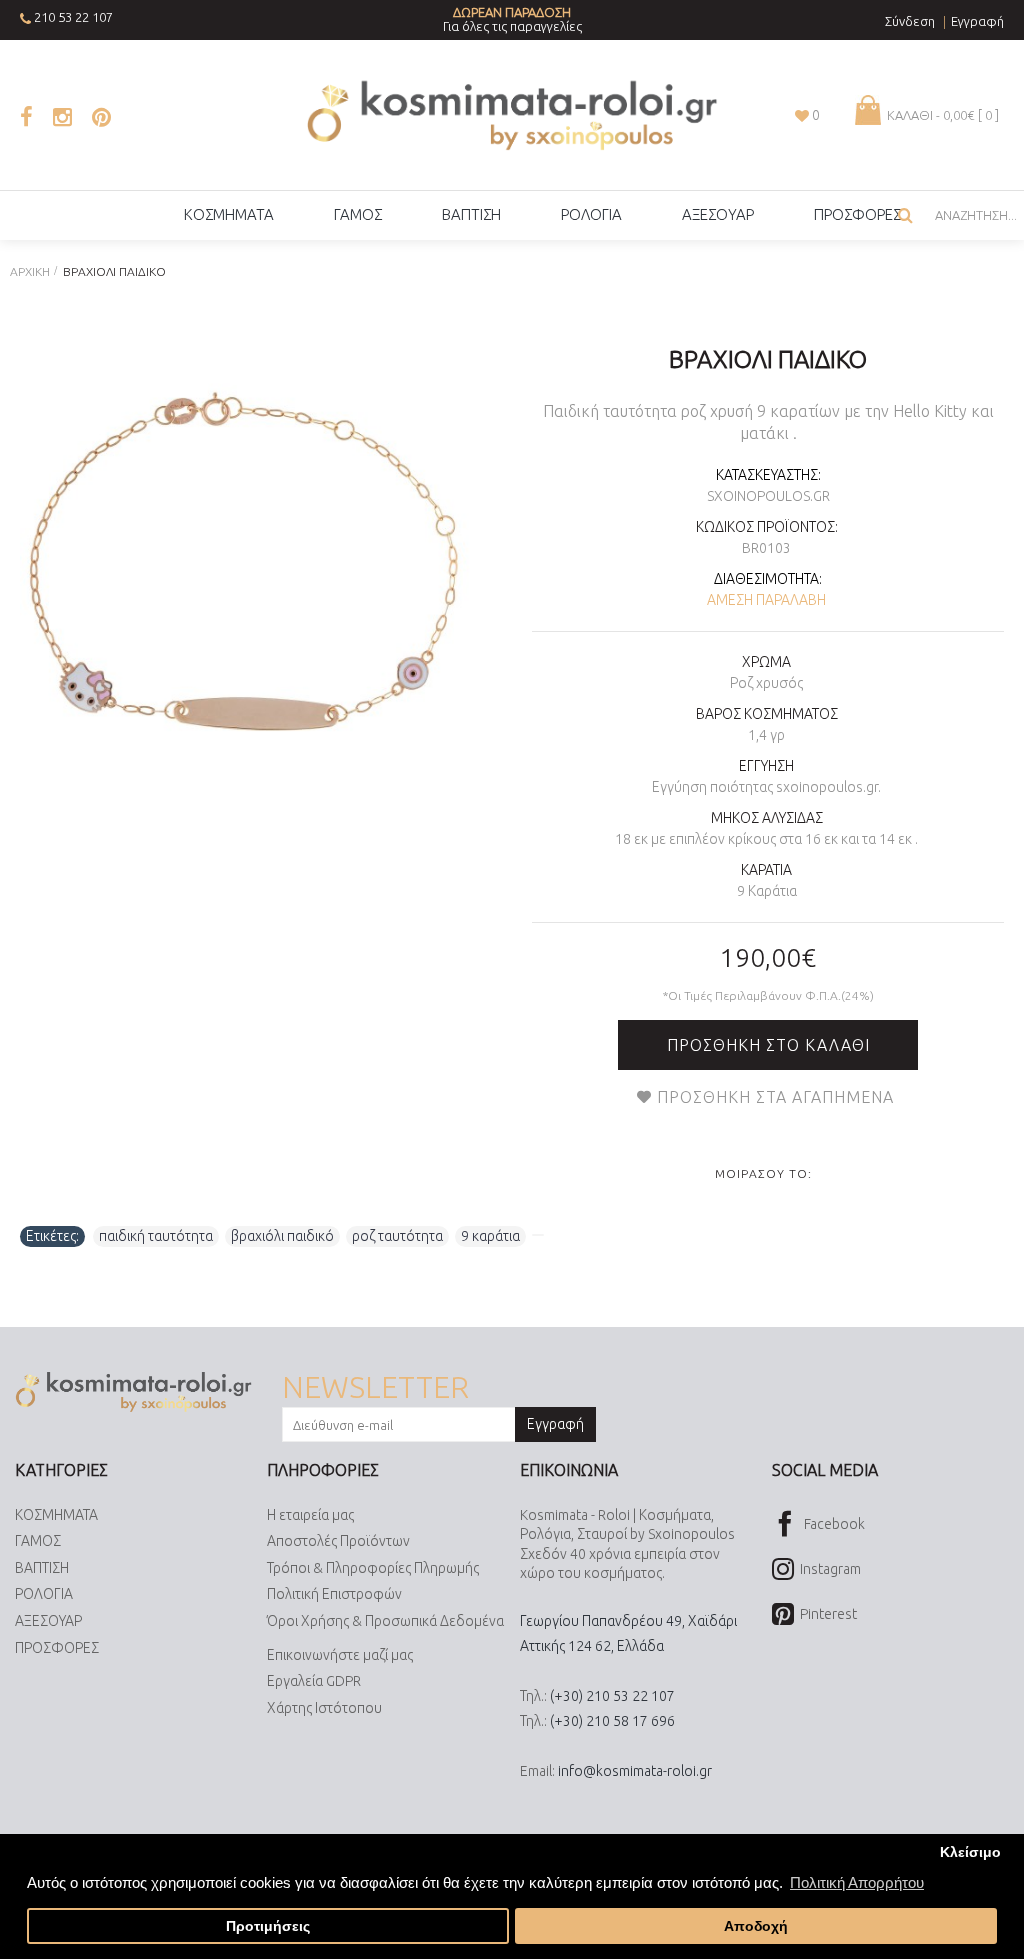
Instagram (830, 1569)
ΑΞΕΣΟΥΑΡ (48, 1621)
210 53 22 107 (73, 17)
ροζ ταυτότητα (397, 1236)
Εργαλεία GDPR (314, 1681)
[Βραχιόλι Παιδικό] (246, 566)
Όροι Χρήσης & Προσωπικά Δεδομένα (385, 1621)
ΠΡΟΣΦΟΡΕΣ (57, 1648)
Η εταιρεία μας (310, 1515)
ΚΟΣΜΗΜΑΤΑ (56, 1515)
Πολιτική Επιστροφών (334, 1594)
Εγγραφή (555, 1424)
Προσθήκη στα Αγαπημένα (775, 1097)
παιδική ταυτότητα (156, 1236)
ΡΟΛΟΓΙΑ (44, 1594)
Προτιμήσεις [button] (268, 1926)
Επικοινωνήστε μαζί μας (340, 1655)
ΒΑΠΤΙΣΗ (42, 1568)
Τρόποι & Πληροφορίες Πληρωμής (373, 1568)
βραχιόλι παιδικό (282, 1236)
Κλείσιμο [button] (970, 1852)
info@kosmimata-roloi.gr (635, 1771)
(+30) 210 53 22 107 (612, 1696)
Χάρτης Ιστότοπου (324, 1708)
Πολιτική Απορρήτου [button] (857, 1882)
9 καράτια (490, 1236)
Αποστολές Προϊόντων (338, 1541)
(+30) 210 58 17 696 (612, 1721)
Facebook (834, 1523)
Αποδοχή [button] (756, 1926)
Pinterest (828, 1614)
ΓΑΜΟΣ (38, 1541)
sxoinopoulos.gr (768, 496)
